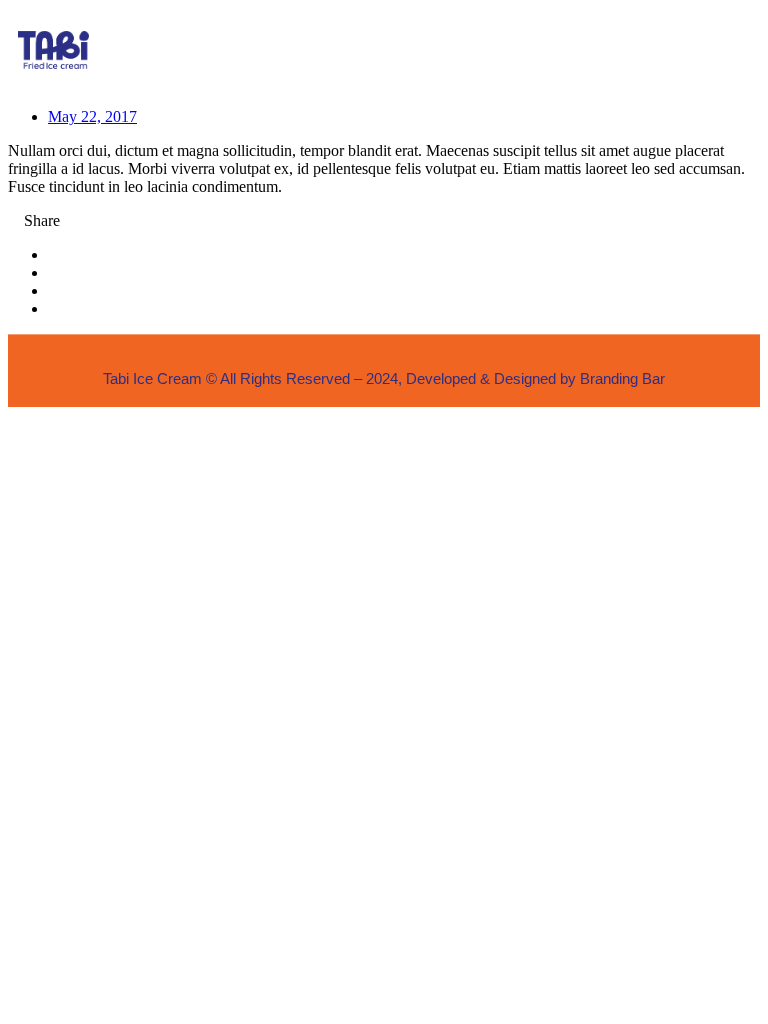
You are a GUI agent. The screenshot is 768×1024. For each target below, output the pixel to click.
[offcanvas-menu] (720, 50)
